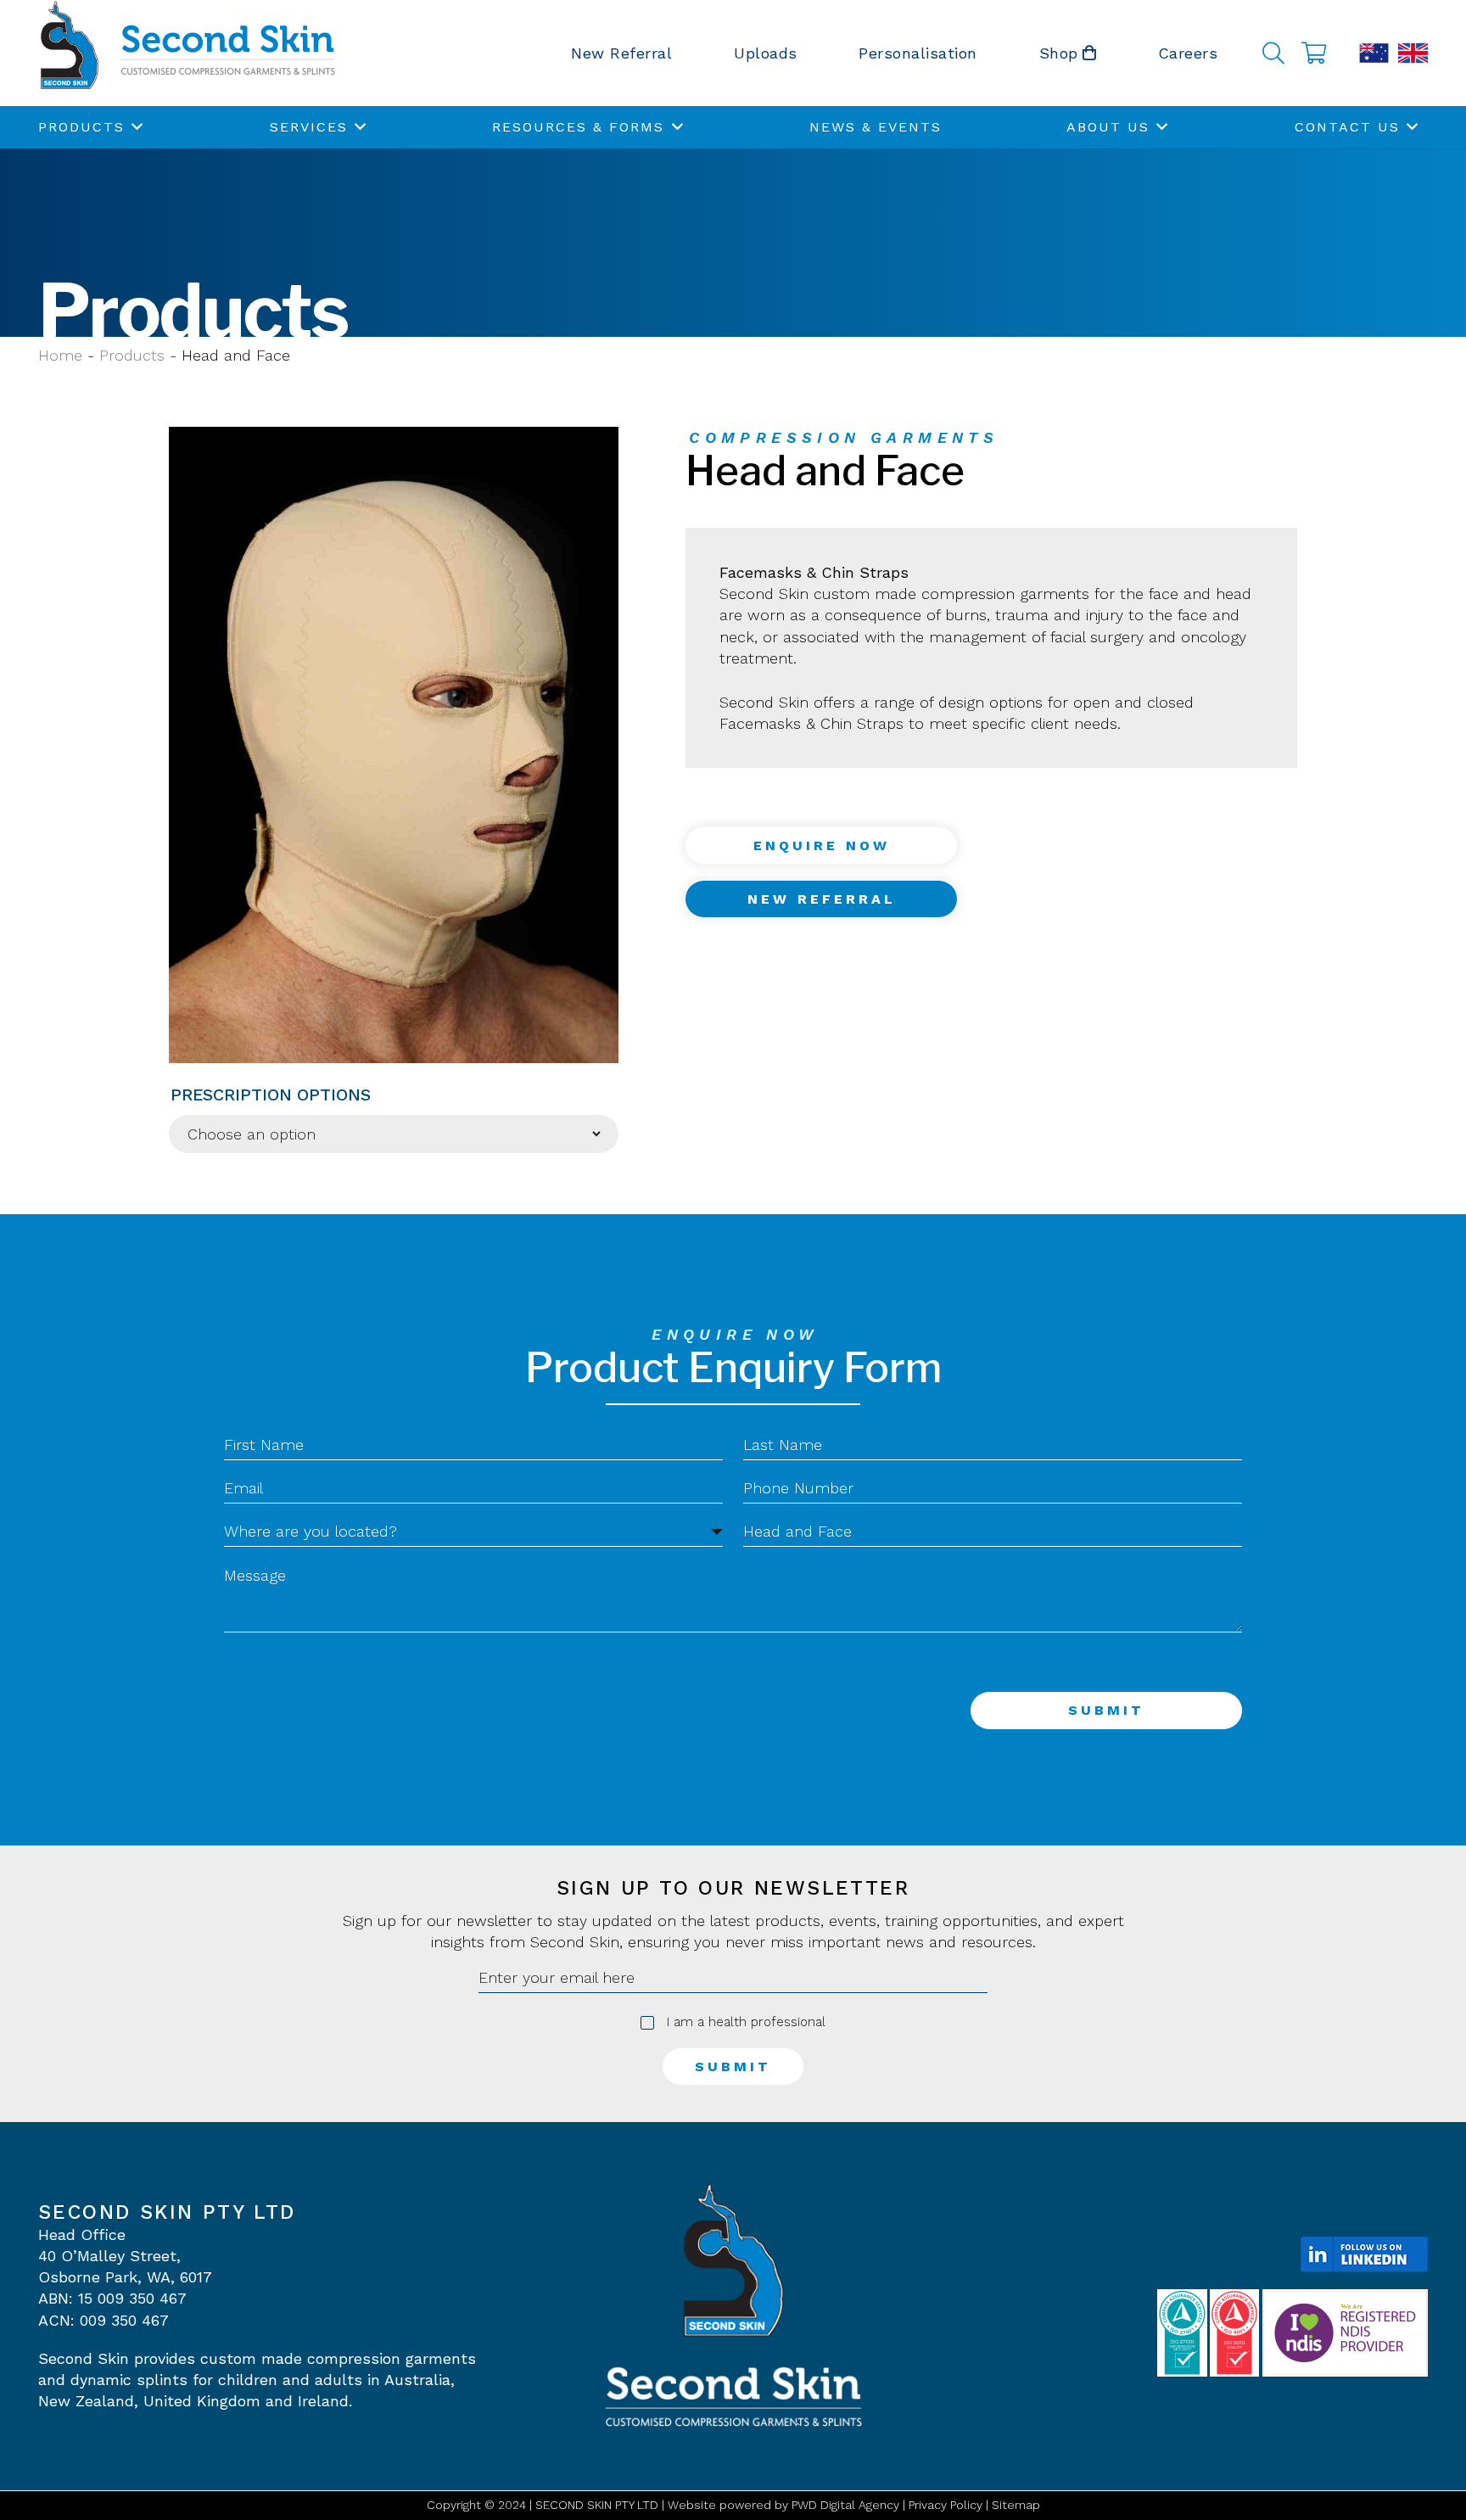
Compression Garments (844, 437)
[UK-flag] (1413, 53)
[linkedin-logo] (1364, 2254)
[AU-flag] (1374, 53)
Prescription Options (271, 1095)
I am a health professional (746, 2022)
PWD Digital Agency (845, 2505)
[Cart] (1314, 53)
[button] (1273, 53)
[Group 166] (187, 53)
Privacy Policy (946, 2505)
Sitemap (1016, 2505)
